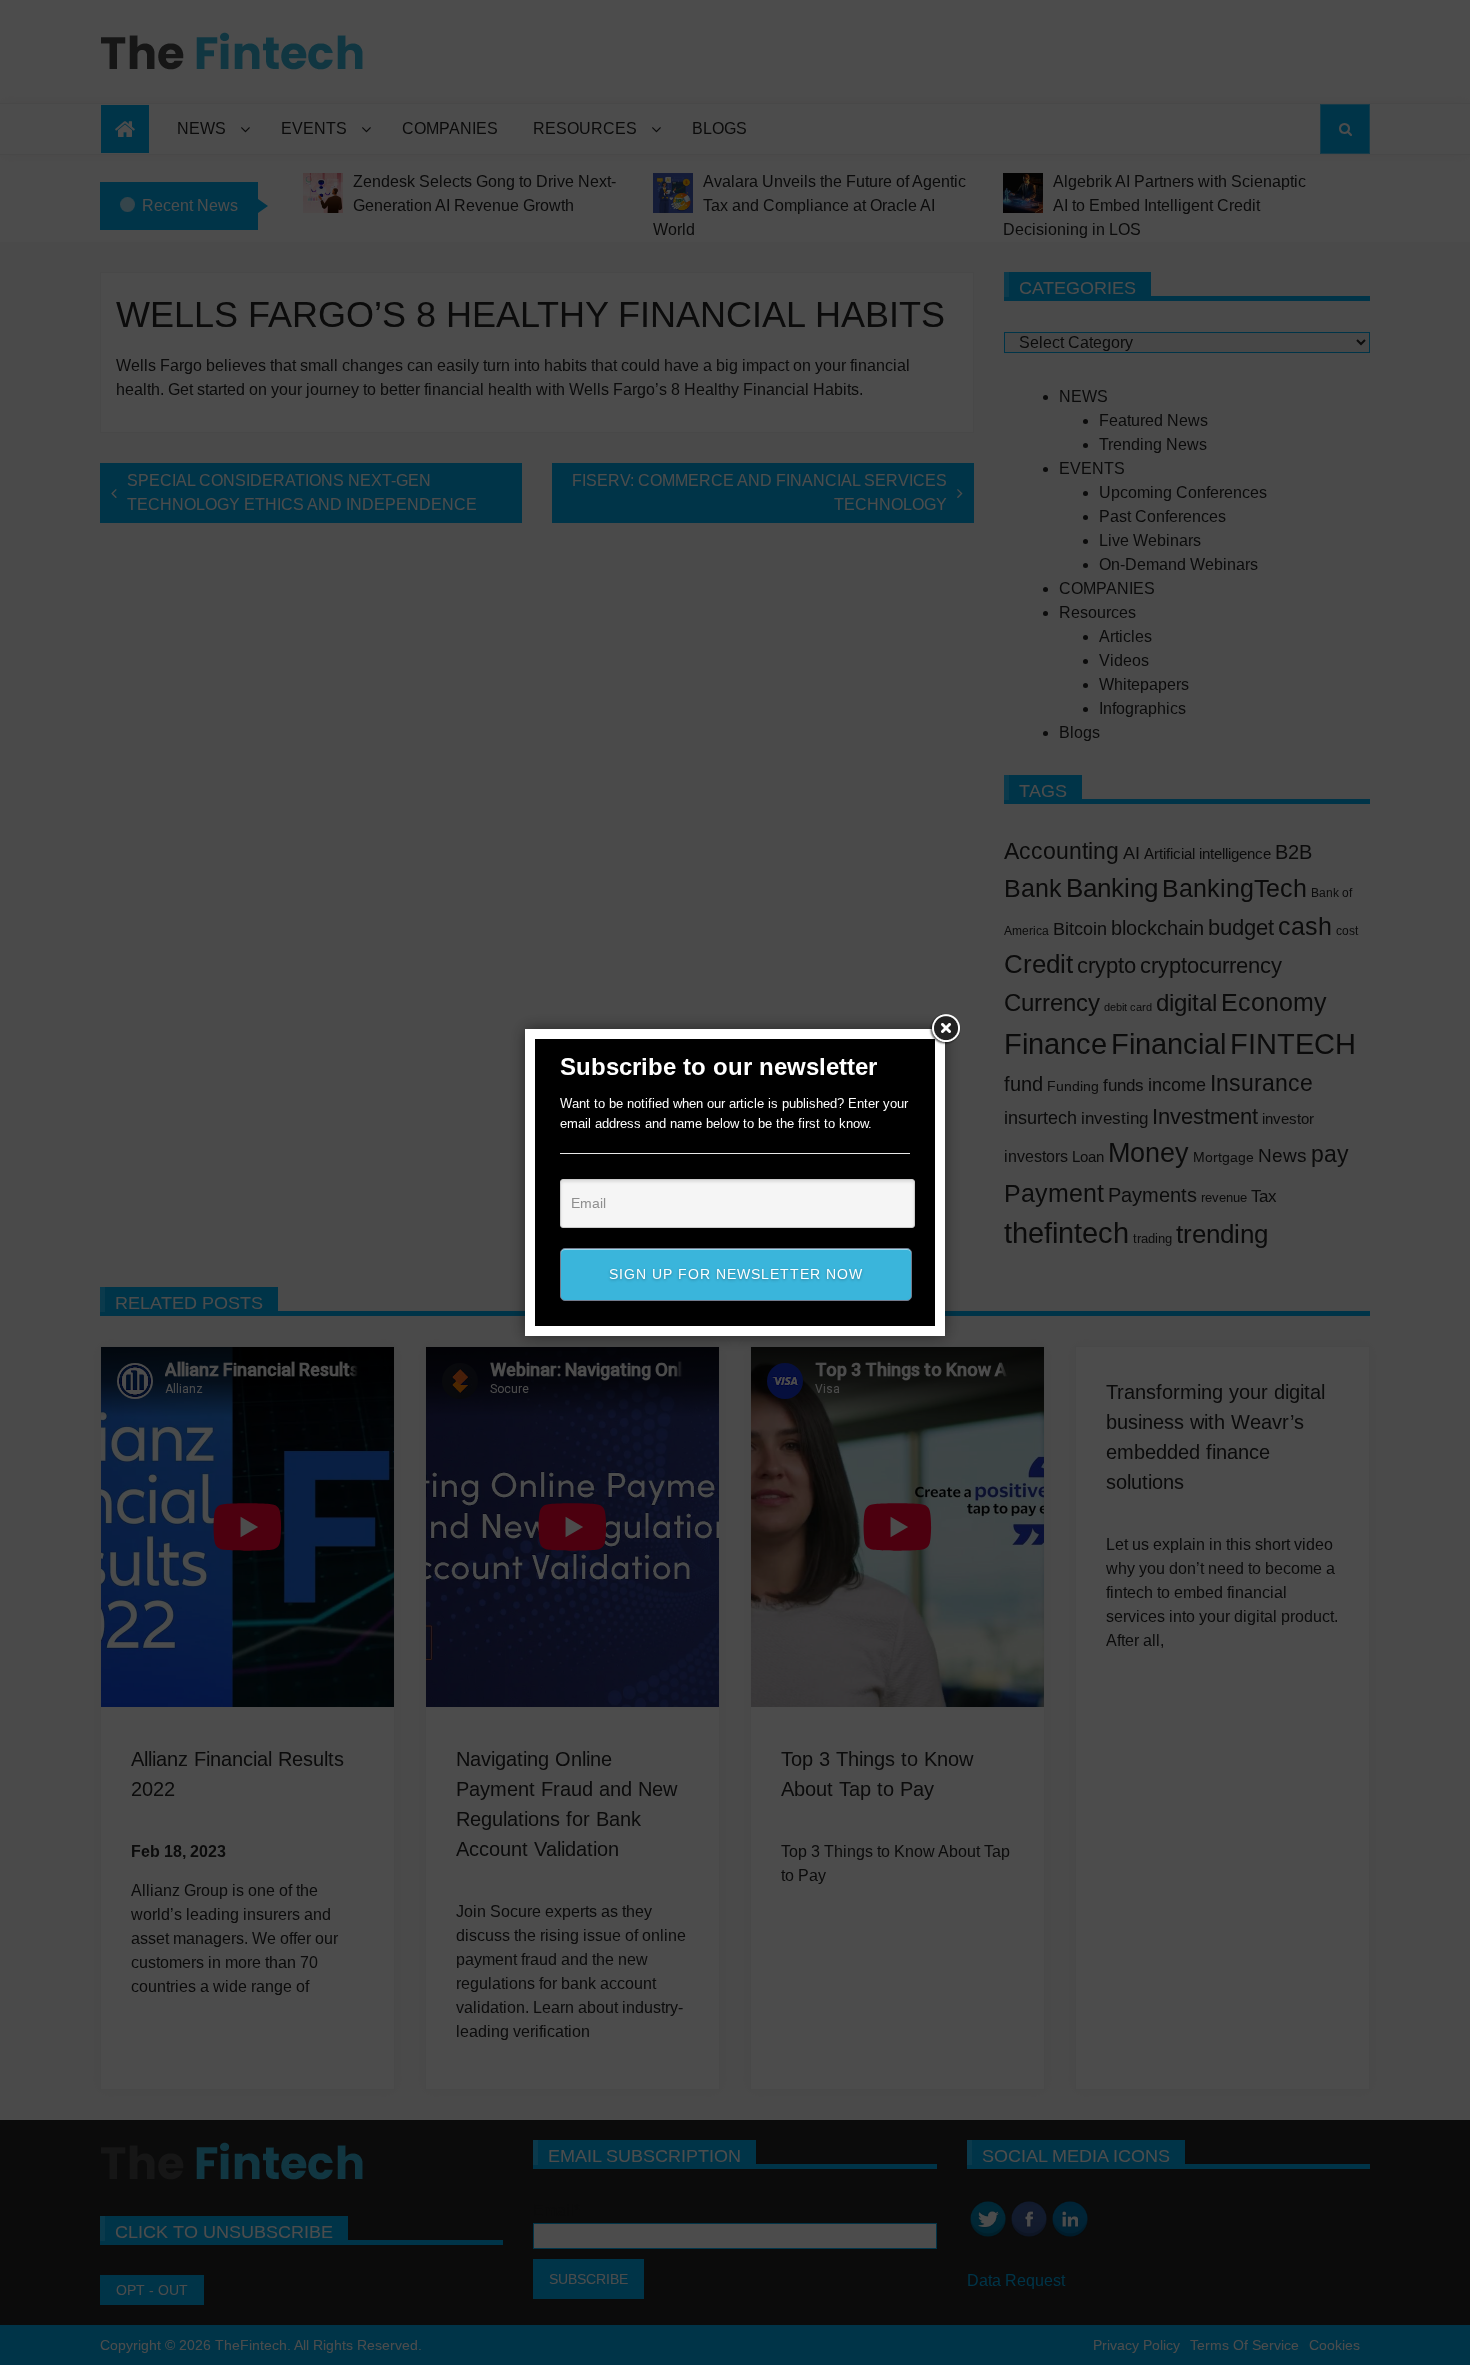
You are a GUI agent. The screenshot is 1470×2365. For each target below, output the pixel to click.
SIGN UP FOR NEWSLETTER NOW (736, 1274)
